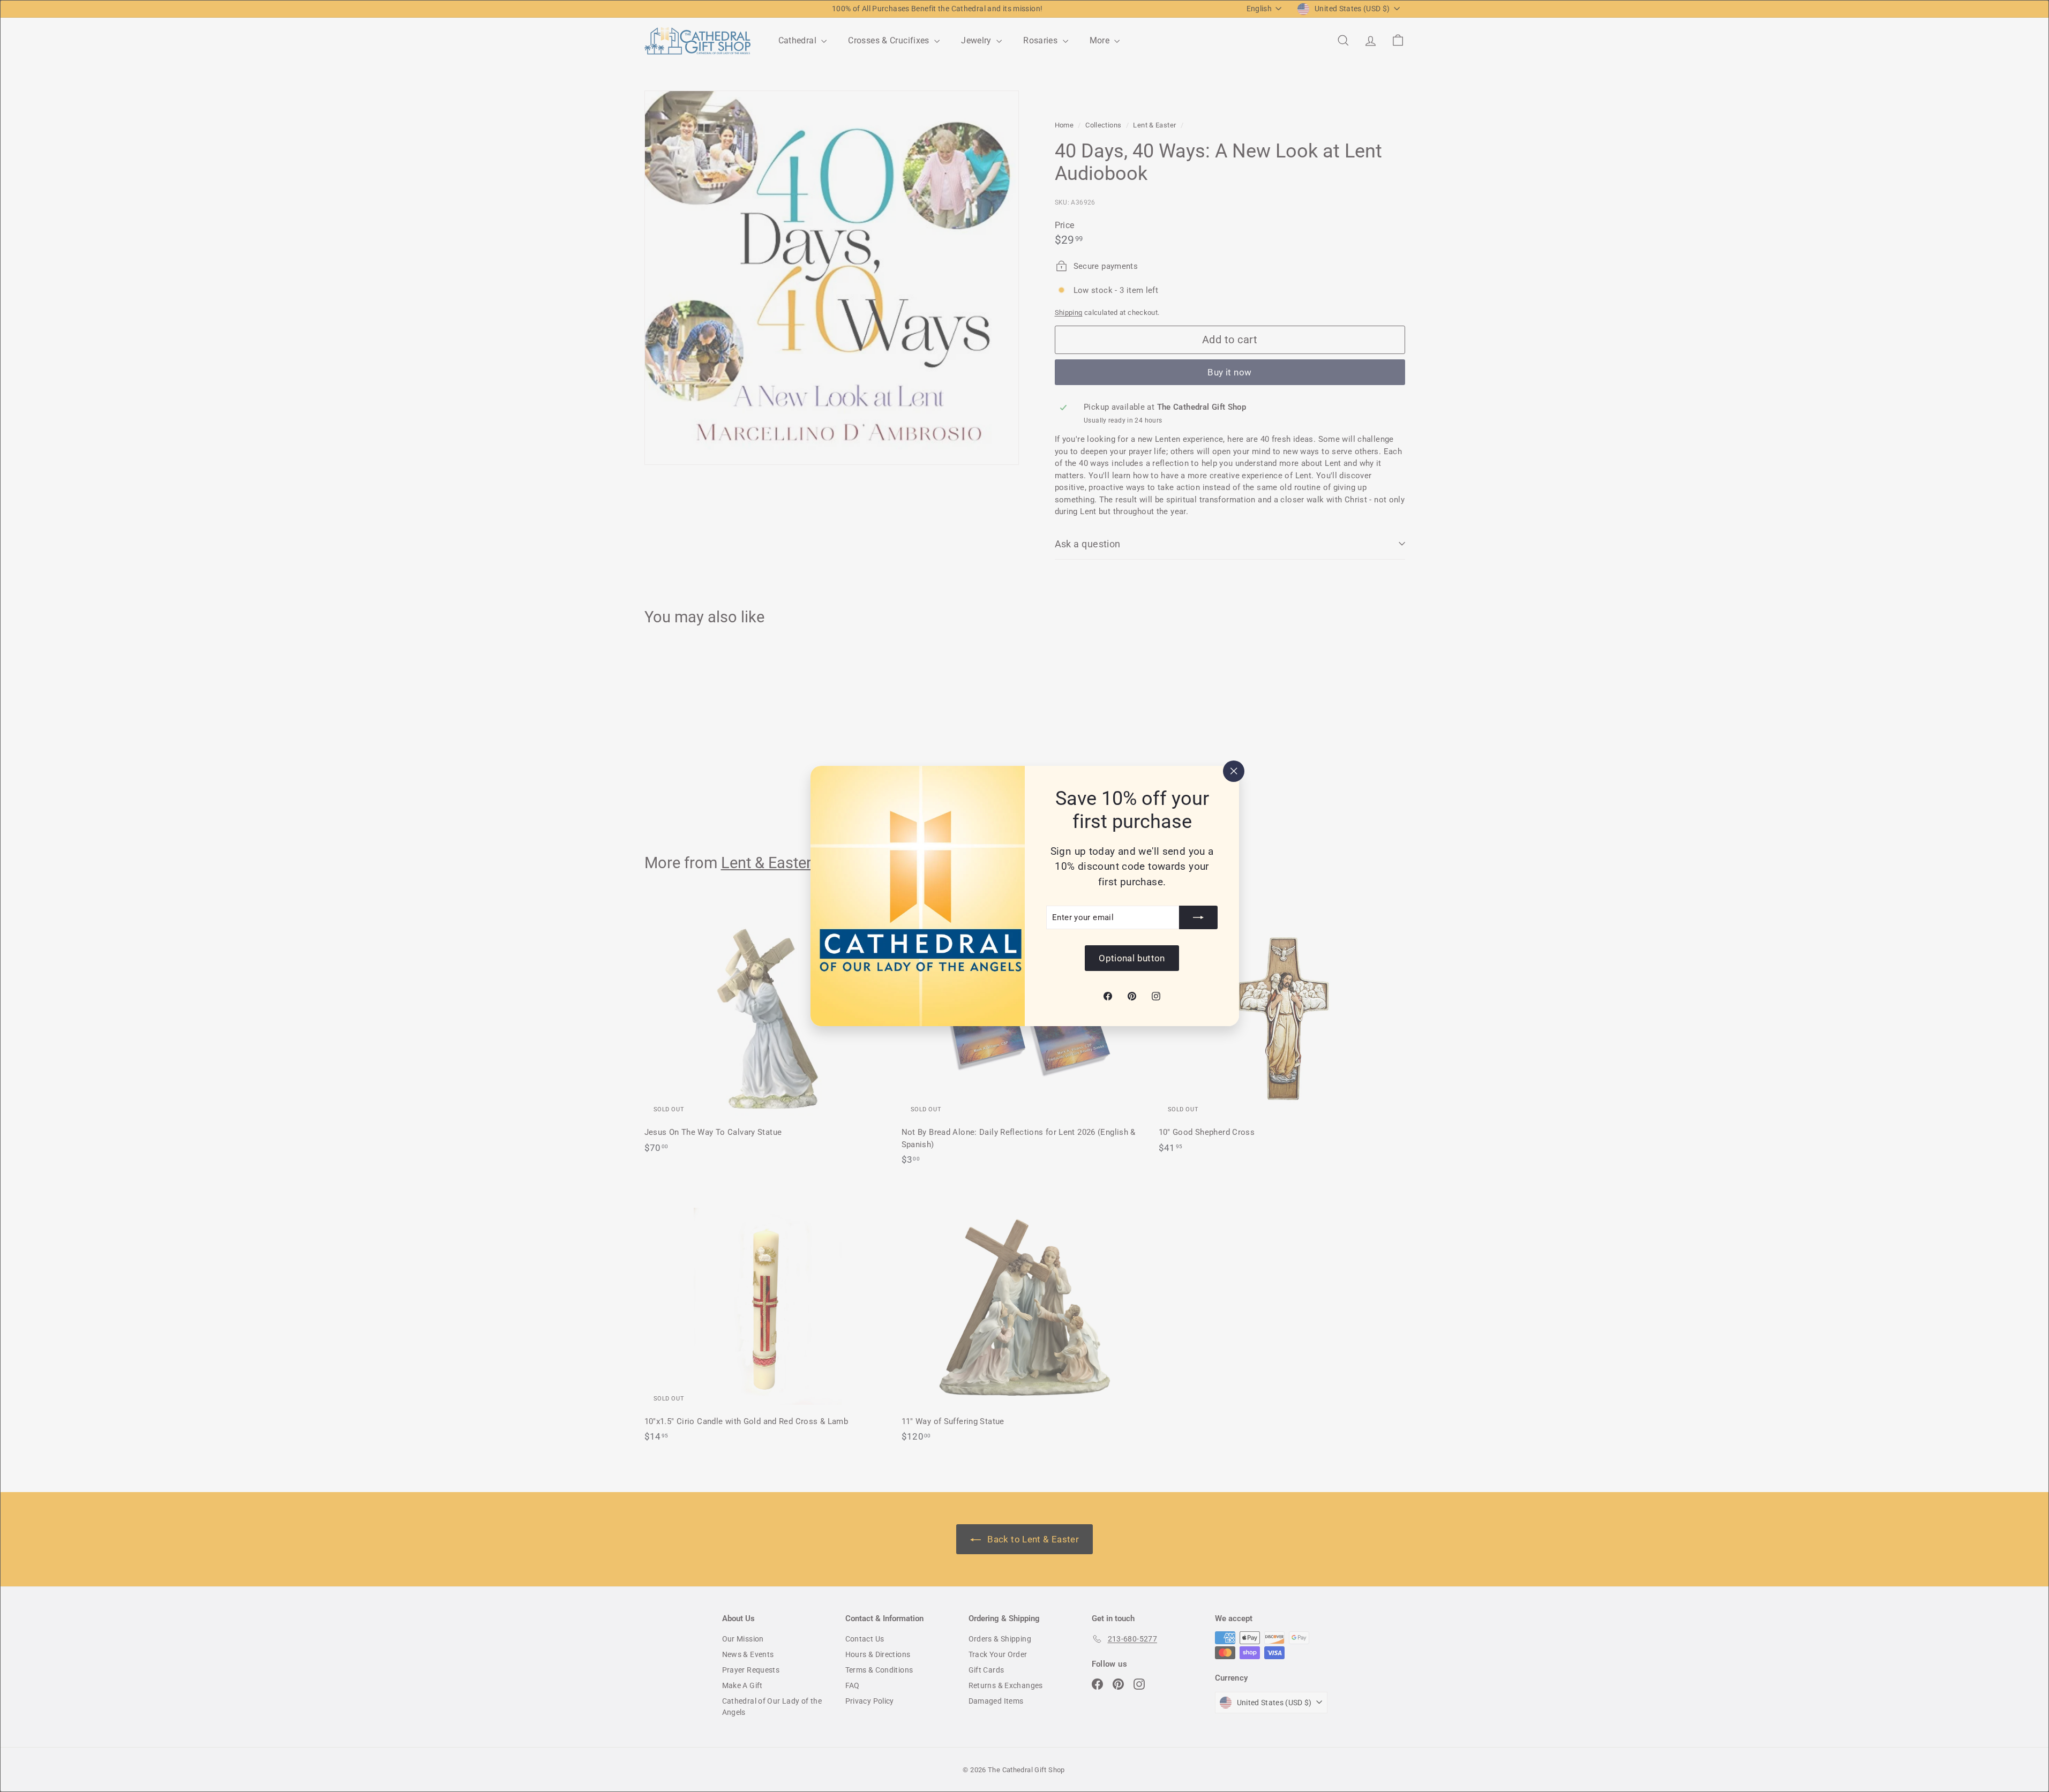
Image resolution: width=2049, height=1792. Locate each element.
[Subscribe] (1198, 917)
